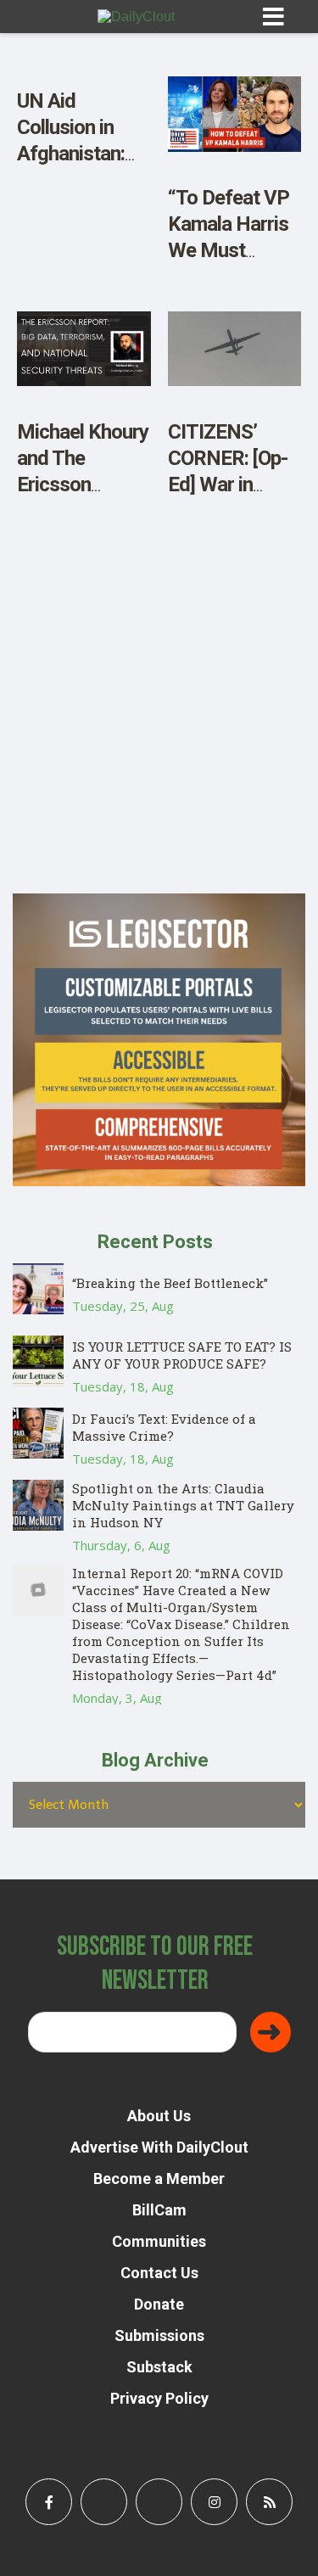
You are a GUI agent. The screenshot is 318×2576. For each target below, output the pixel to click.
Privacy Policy (159, 2398)
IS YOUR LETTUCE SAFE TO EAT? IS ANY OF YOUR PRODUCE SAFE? (182, 1355)
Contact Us (159, 2273)
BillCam (159, 2210)
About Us (159, 2116)
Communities (159, 2241)
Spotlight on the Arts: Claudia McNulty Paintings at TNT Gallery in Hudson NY (183, 1505)
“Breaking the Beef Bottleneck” (170, 1283)
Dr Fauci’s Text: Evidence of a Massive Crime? (164, 1427)
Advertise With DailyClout (159, 2147)
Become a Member (159, 2178)
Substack (159, 2367)
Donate (159, 2304)
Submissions (159, 2335)
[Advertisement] (159, 734)
